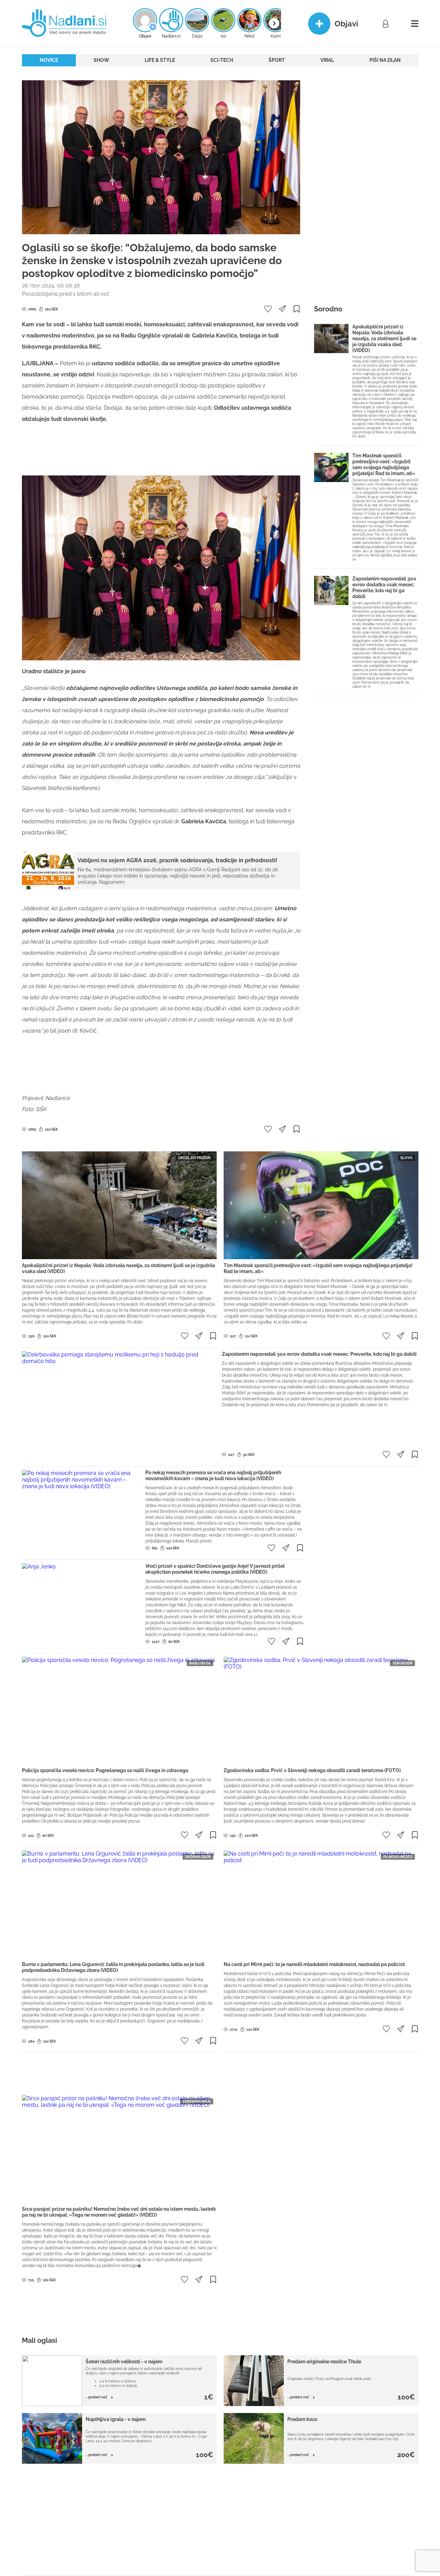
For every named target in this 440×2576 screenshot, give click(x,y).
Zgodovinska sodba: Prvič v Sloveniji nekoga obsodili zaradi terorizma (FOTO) (312, 1770)
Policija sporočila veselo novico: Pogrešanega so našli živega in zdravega (105, 1770)
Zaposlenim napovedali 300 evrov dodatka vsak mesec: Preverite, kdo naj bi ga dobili (384, 588)
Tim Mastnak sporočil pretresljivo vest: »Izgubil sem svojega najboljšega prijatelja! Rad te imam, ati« (384, 464)
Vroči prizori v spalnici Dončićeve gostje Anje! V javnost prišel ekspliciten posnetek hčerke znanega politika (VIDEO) (215, 1569)
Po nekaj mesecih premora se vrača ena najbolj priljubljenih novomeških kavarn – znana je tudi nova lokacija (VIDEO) (213, 1476)
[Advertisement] (161, 453)
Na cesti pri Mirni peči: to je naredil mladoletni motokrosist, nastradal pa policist (314, 1964)
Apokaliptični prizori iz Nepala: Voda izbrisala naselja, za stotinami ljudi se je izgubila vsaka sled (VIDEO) (384, 339)
